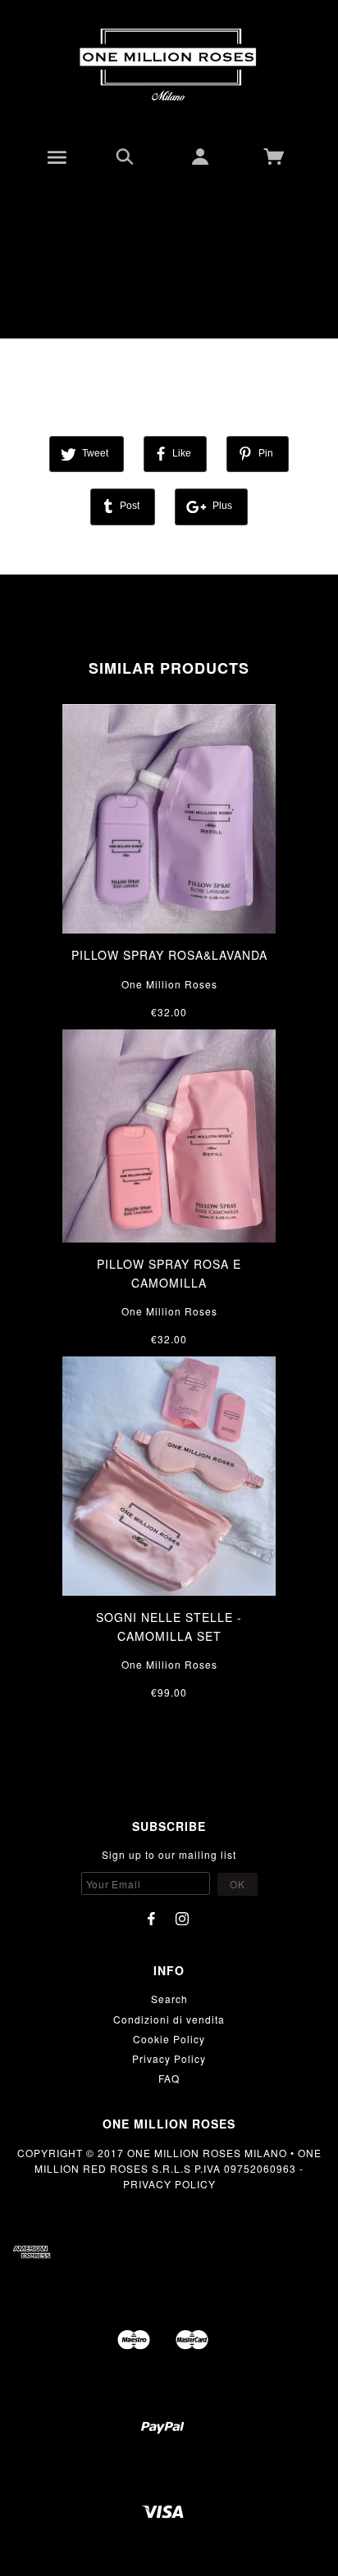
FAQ (169, 2078)
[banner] (169, 66)
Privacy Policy (169, 2058)
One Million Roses (169, 984)
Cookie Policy (169, 2039)
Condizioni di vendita (169, 2019)
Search (169, 1999)
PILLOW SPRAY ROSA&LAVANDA (169, 955)
